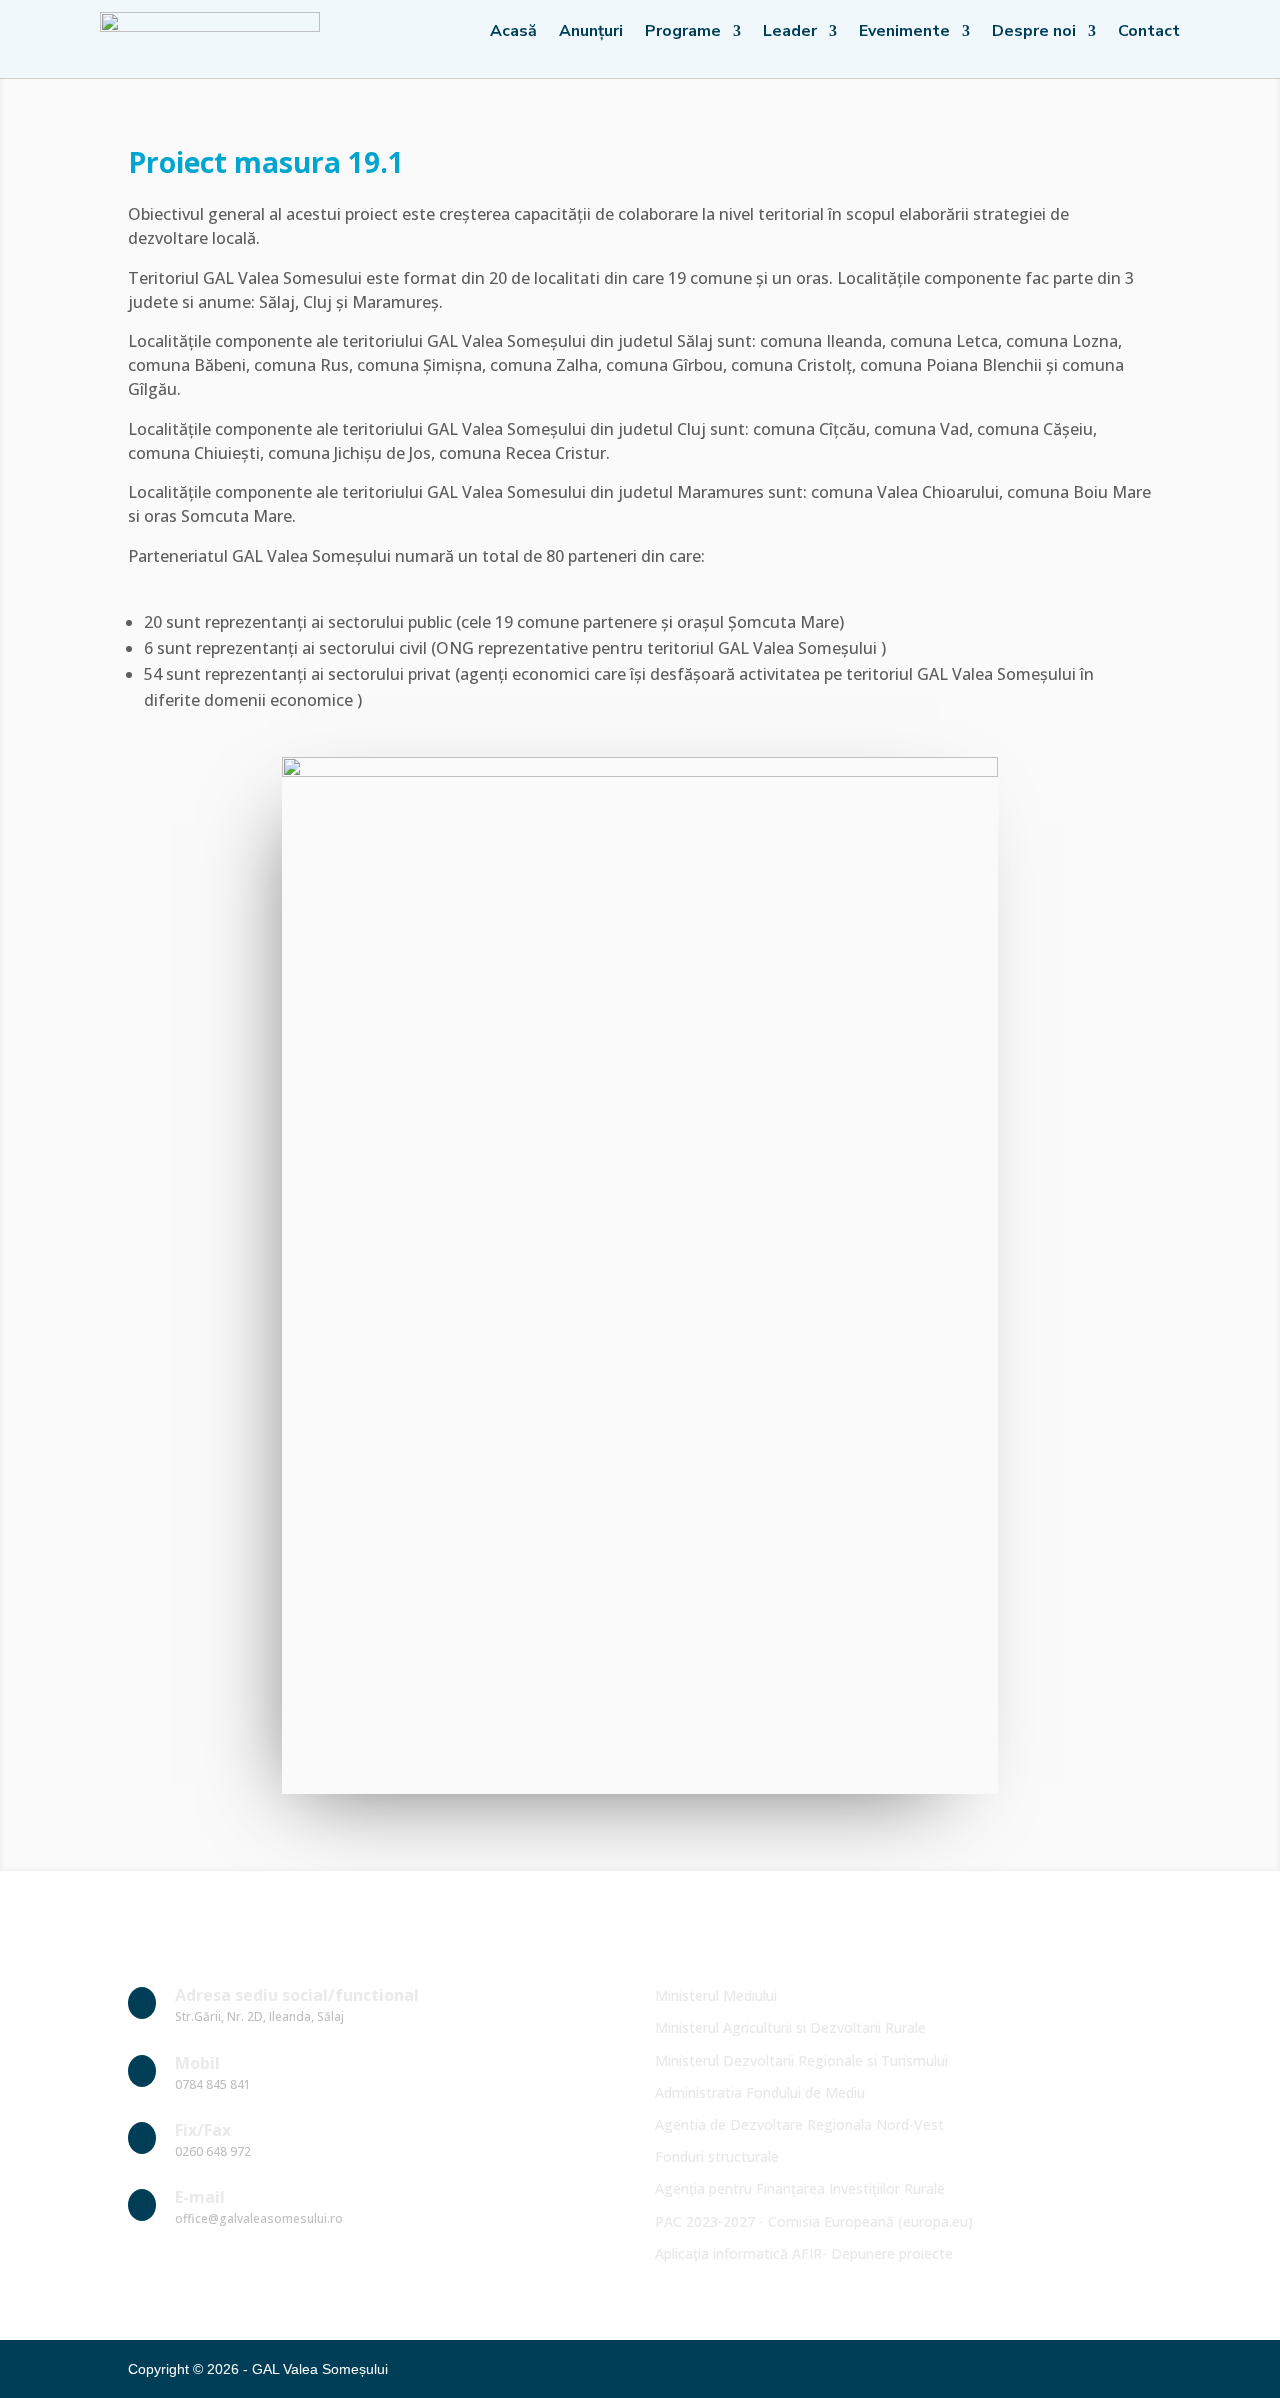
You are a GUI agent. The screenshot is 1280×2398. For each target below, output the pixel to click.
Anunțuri (591, 33)
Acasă (513, 33)
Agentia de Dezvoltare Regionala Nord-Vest (799, 2124)
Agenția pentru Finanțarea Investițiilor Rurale (800, 2188)
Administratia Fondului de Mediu (760, 2092)
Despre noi (1034, 33)
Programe (683, 33)
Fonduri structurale (717, 2156)
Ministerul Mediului (716, 1995)
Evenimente (904, 33)
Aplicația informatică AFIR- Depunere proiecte (804, 2253)
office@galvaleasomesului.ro (259, 2218)
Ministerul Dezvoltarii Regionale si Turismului (801, 2060)
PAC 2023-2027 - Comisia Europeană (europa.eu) (814, 2221)
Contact (1149, 33)
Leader (790, 33)
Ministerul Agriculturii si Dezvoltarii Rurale (790, 2027)
